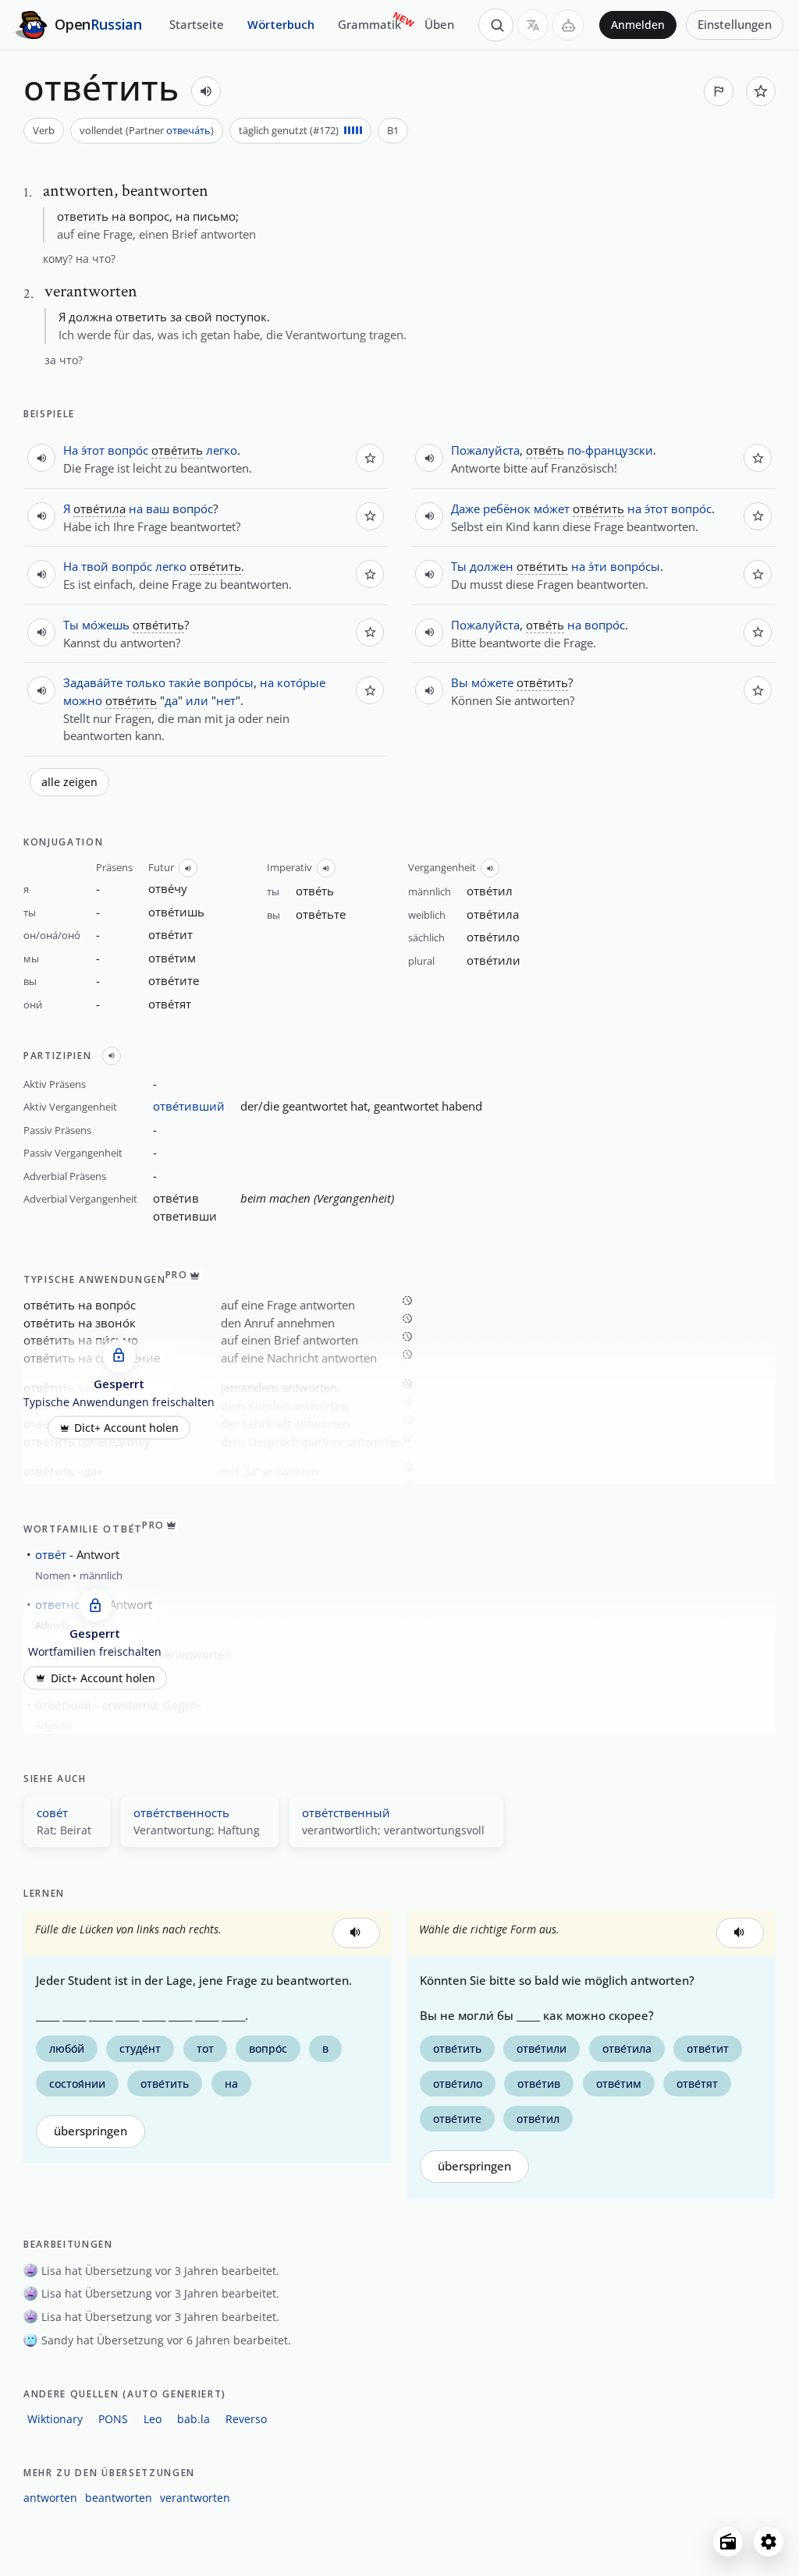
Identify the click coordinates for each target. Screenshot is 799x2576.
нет (226, 700)
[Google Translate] (533, 25)
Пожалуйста (485, 450)
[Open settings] (769, 2542)
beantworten (119, 2498)
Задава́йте (93, 682)
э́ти (598, 566)
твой (95, 566)
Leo (153, 2419)
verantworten (195, 2498)
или (197, 700)
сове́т (52, 1812)
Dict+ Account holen (126, 1428)
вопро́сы (229, 682)
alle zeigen (69, 782)
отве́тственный (346, 1812)
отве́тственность (181, 1812)
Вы (460, 682)
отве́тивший (189, 1106)
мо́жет (552, 508)
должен (492, 566)
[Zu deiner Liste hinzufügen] (761, 91)
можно (83, 700)
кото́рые (301, 682)
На (71, 450)
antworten (50, 2498)
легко (222, 450)
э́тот (93, 450)
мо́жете (492, 682)
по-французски (610, 450)
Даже (465, 508)
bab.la (194, 2419)
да (171, 700)
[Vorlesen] (206, 91)
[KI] (568, 25)
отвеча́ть (188, 130)
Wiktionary (55, 2419)
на (136, 508)
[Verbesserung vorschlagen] (719, 91)
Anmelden (638, 25)
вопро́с (128, 450)
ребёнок (507, 508)
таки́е (185, 682)
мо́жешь (106, 625)
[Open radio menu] (728, 2542)
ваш (158, 508)
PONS (113, 2419)
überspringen (91, 2131)
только (146, 682)
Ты (71, 625)
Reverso (246, 2419)
